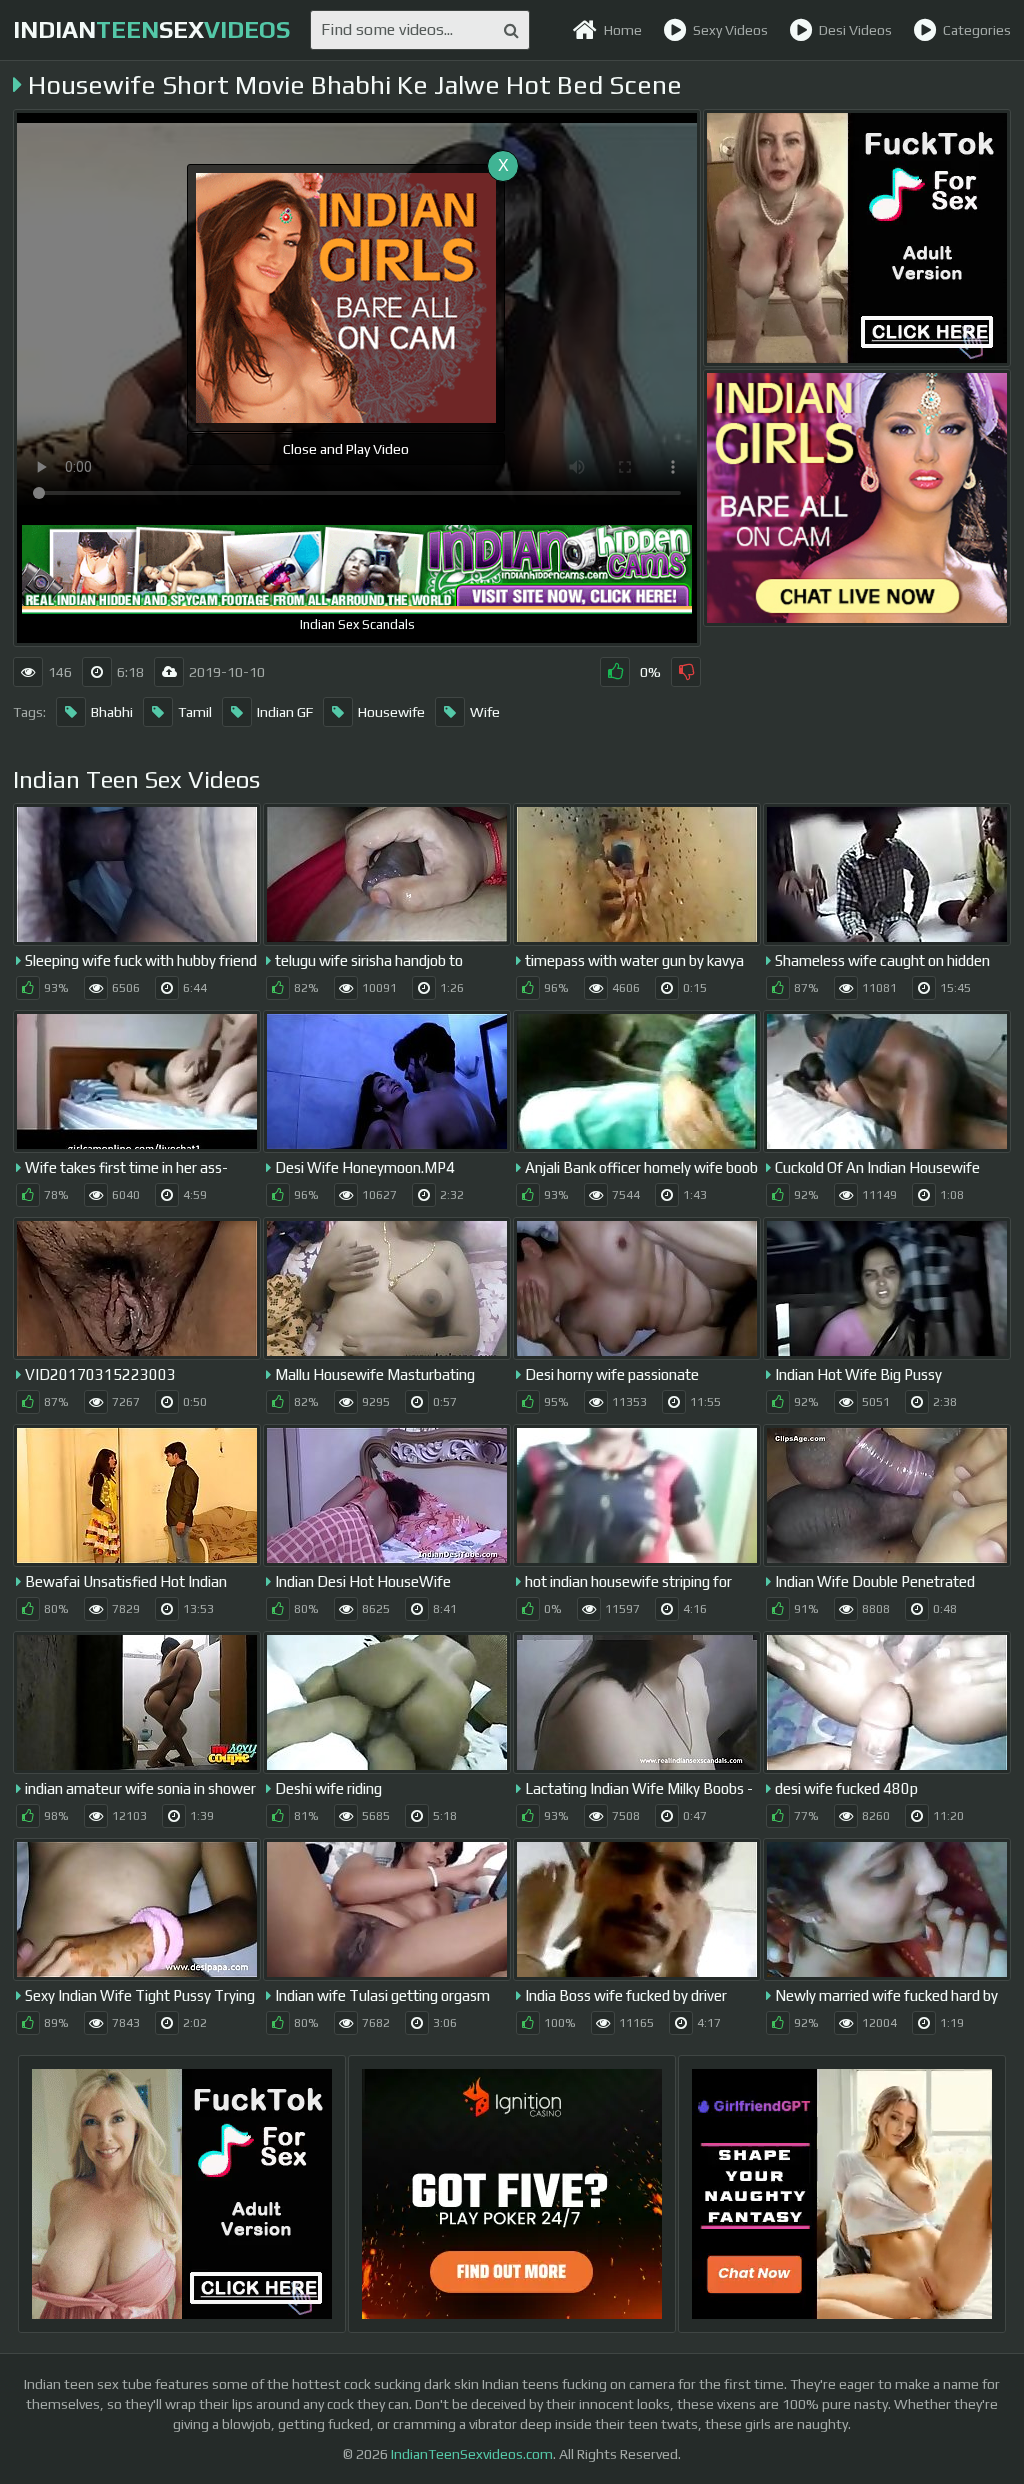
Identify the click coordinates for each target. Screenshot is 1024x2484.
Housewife (391, 712)
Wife (485, 712)
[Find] (511, 30)
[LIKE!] (615, 672)
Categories (977, 30)
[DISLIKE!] (686, 672)
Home (623, 30)
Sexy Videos (730, 30)
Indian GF (285, 712)
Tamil (195, 712)
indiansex (151, 29)
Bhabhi (112, 712)
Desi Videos (855, 30)
